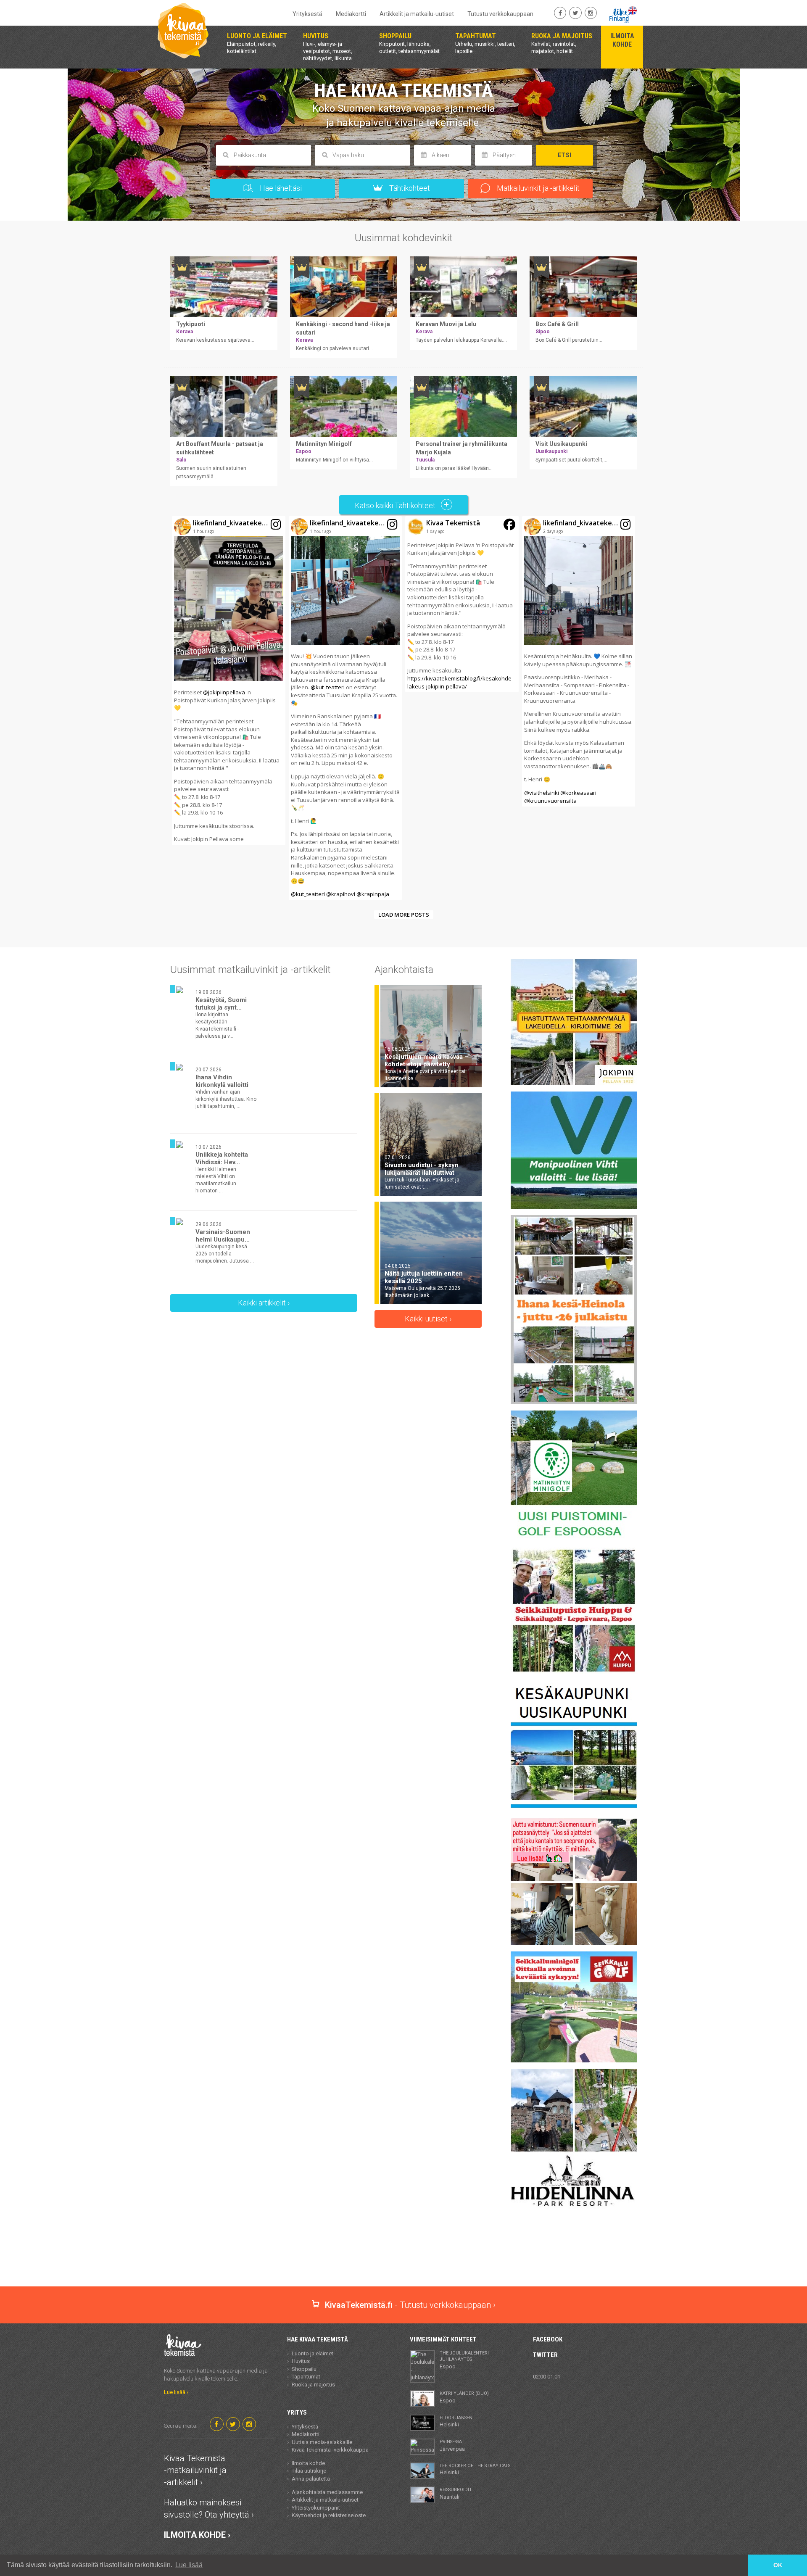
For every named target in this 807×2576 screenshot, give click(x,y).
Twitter (545, 2355)
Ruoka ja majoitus (313, 2385)
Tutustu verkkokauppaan (500, 14)
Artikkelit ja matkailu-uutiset (417, 14)
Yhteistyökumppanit (316, 2508)
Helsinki (456, 2421)
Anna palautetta (311, 2479)
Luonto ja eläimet (313, 2353)
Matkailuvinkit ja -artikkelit (537, 188)
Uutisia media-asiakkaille (322, 2442)
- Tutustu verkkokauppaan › (410, 2305)
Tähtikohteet (409, 188)
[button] (229, 681)
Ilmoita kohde (308, 2463)
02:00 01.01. (547, 2377)
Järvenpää (452, 2445)
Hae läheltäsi (280, 188)
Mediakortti (351, 14)
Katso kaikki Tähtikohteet (396, 505)
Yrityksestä (307, 14)
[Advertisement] (403, 2257)
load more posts (404, 915)
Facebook (548, 2339)
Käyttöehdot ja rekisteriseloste (329, 2515)
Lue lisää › (176, 2392)
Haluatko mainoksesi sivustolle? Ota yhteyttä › (209, 2509)
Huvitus (301, 2361)
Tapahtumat (306, 2377)
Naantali (456, 2493)
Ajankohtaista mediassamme (327, 2492)
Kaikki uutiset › (428, 1319)
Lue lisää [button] (189, 2565)
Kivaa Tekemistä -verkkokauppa (330, 2450)
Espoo (465, 2360)
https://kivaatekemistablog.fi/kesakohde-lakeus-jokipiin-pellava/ (460, 682)
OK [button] (778, 2565)
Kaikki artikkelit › (264, 1303)
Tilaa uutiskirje (309, 2471)
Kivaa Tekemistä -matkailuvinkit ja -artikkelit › (195, 2470)
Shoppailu (304, 2369)
